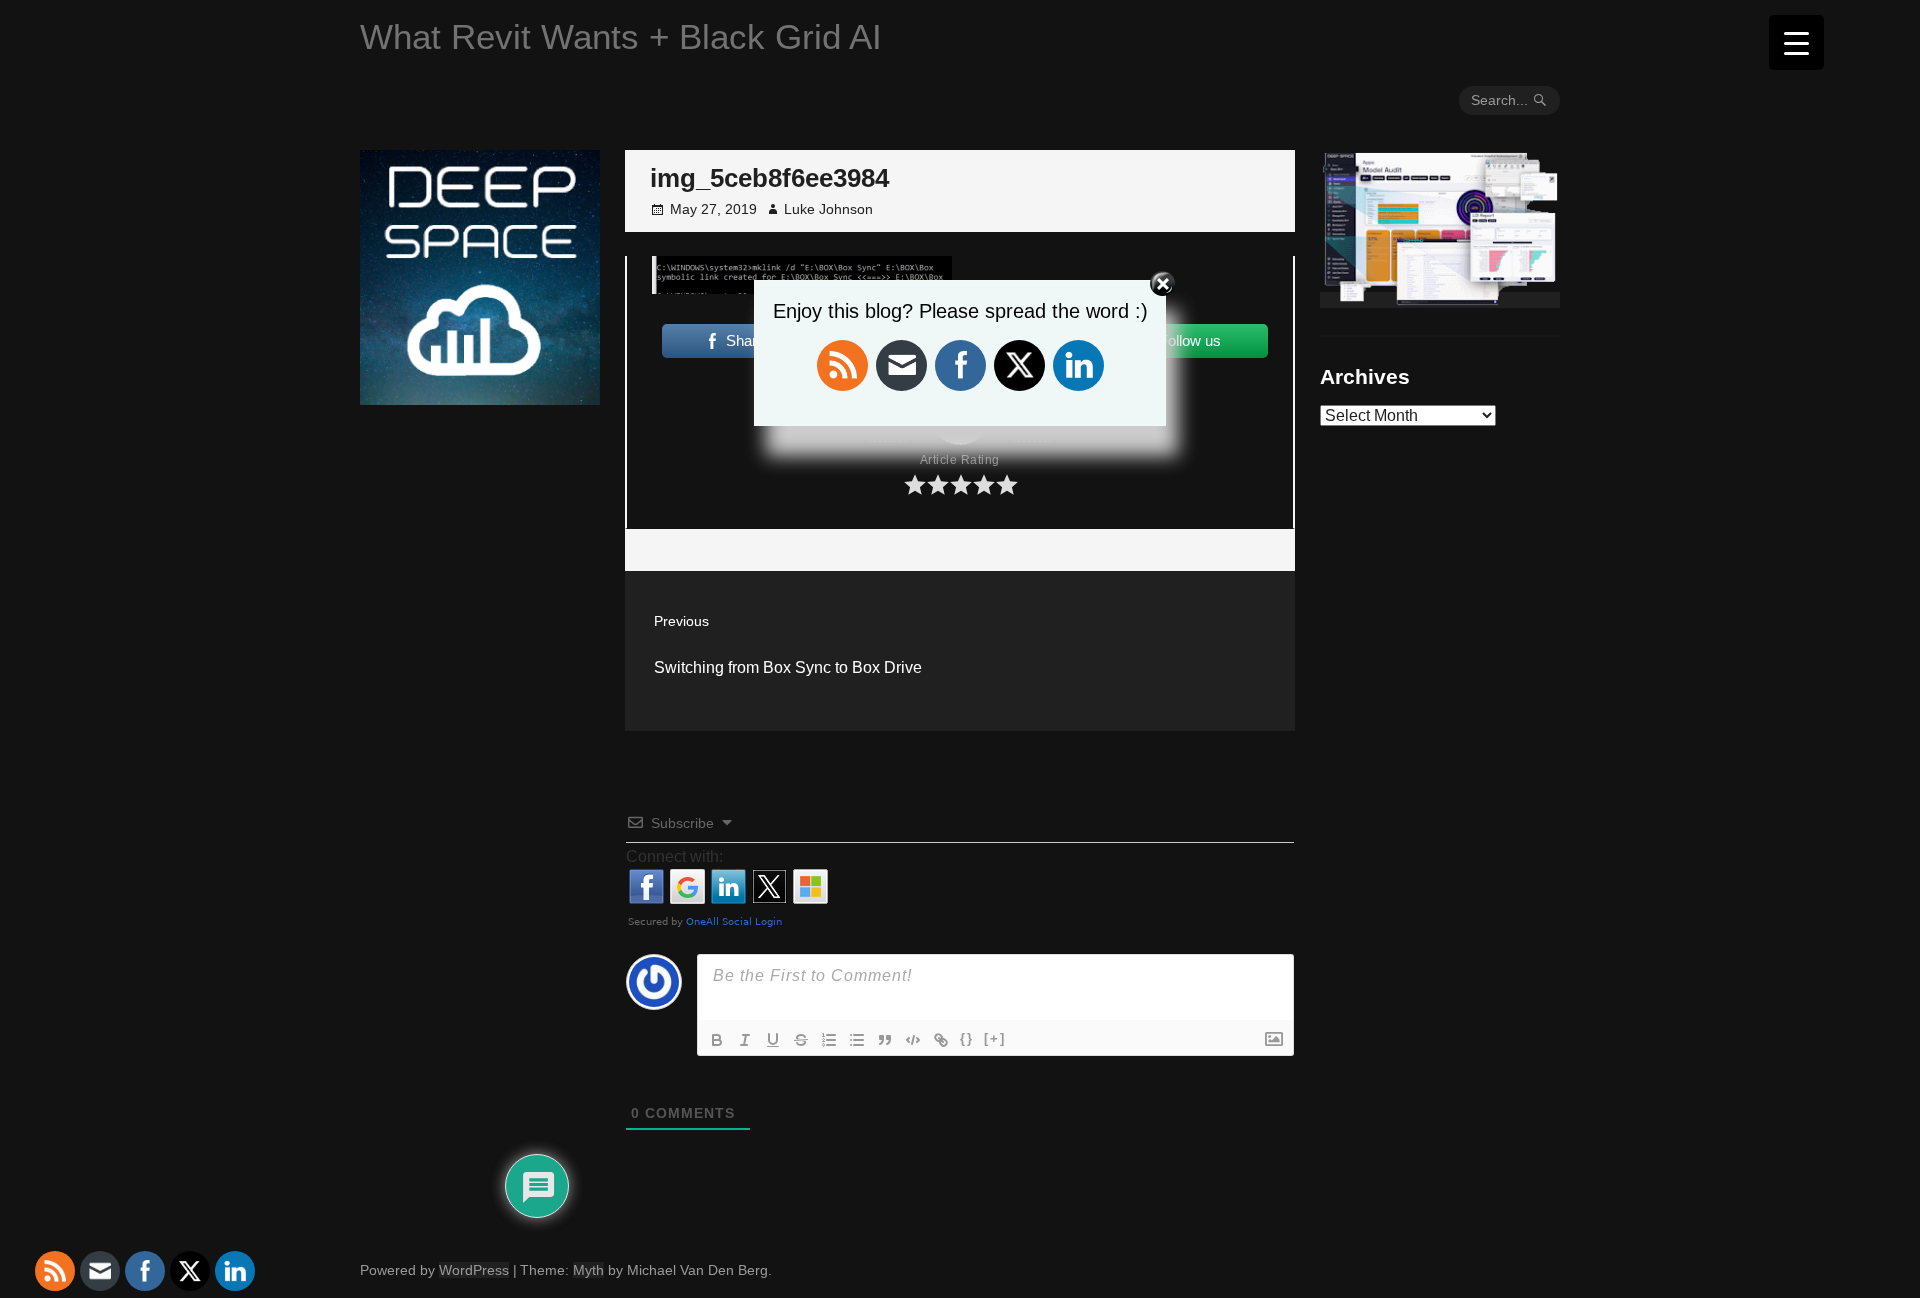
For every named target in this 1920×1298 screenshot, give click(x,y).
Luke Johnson (828, 209)
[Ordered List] (829, 1040)
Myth (588, 1270)
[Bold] (717, 1040)
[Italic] (745, 1040)
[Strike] (801, 1040)
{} (967, 1038)
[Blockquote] (885, 1040)
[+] (995, 1038)
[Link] (941, 1040)
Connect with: (674, 856)
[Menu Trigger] (1796, 42)
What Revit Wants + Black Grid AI (621, 36)
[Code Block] (913, 1040)
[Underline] (773, 1040)
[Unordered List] (857, 1040)
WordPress (474, 1270)
